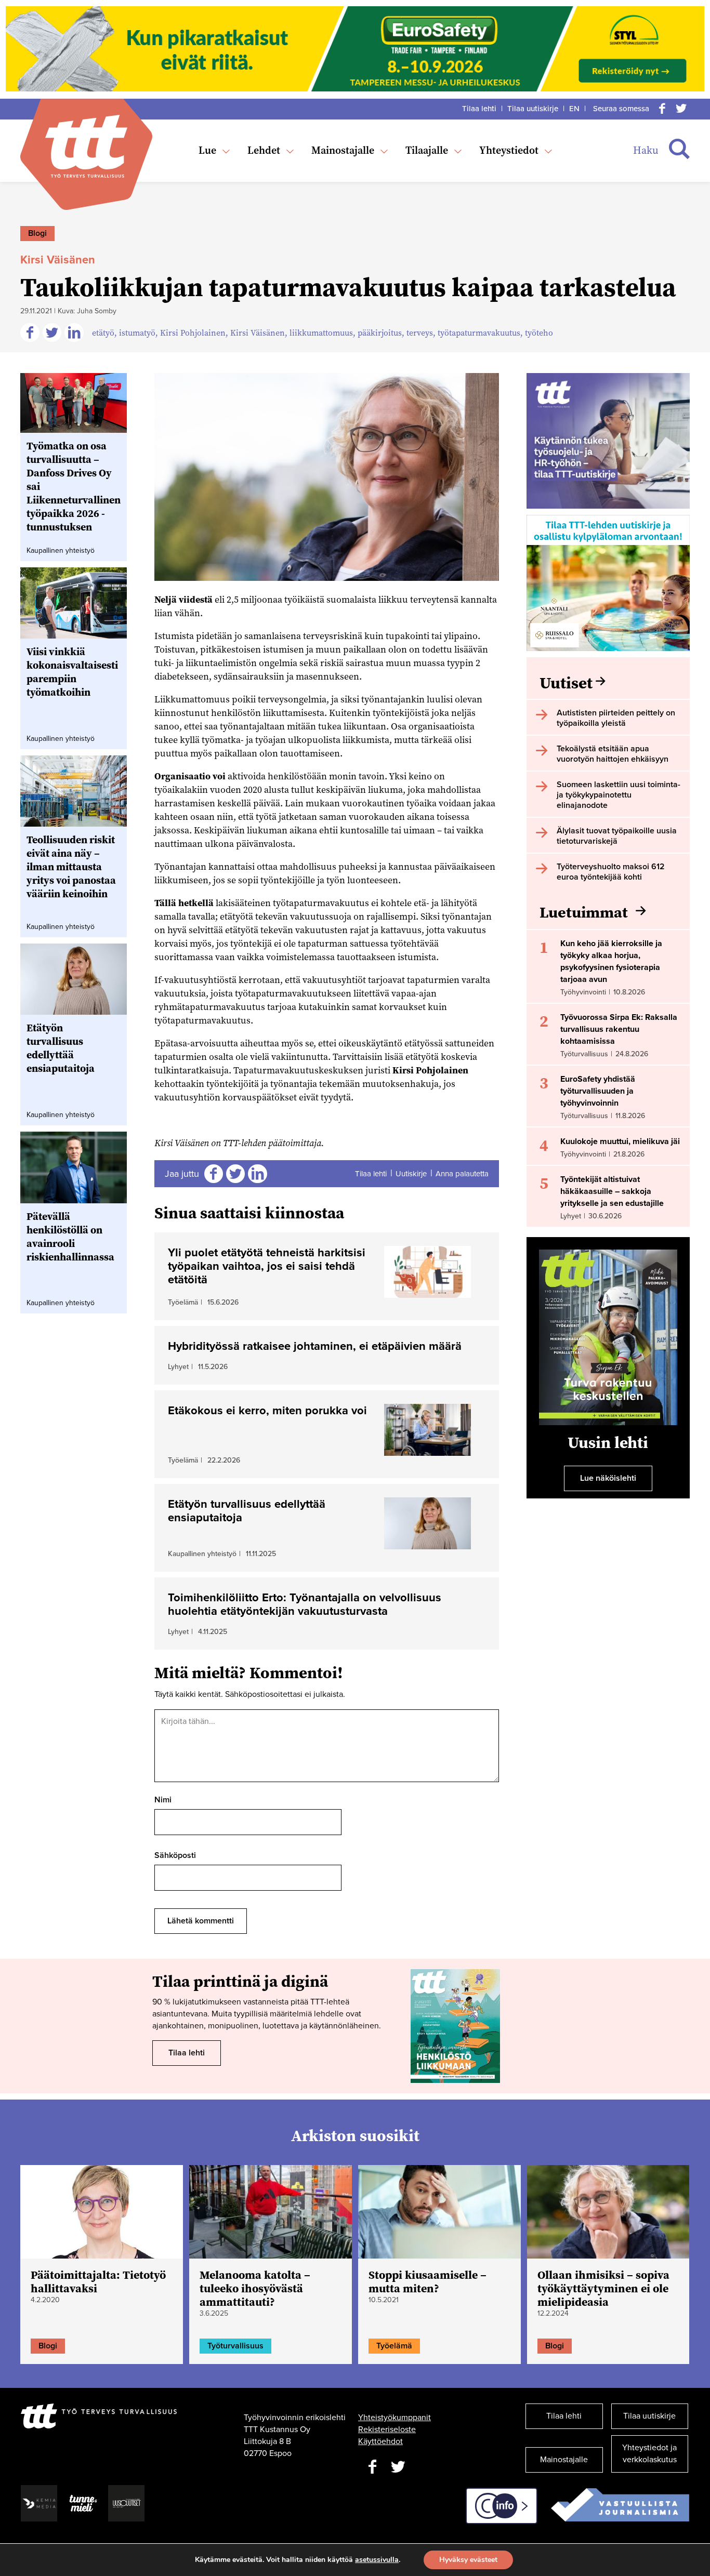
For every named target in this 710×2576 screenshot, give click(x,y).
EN (574, 109)
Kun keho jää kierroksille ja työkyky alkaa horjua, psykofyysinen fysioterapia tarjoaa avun (611, 961)
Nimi (163, 1800)
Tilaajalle (427, 150)
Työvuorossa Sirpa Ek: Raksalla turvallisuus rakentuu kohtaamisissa (619, 1029)
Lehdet (264, 150)
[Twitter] (681, 109)
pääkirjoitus (380, 333)
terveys (420, 333)
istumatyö (137, 333)
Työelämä (394, 2346)
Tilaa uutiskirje (533, 109)
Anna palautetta (462, 1174)
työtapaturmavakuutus (479, 333)
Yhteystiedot (509, 150)
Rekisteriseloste (387, 2429)
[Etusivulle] (86, 146)
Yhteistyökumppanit (395, 2418)
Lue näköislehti (608, 1478)
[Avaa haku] (679, 149)
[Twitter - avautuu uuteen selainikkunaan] (398, 2467)
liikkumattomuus (321, 333)
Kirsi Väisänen (258, 333)
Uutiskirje (411, 1174)
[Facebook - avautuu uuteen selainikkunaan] (372, 2467)
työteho (539, 333)
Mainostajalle (343, 150)
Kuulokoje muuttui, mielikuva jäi (620, 1141)
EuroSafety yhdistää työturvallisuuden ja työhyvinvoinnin (598, 1091)
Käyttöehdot (380, 2441)
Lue (207, 150)
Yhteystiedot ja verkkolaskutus (649, 2454)
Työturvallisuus (235, 2346)
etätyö (103, 333)
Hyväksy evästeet (468, 2560)
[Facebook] (662, 109)
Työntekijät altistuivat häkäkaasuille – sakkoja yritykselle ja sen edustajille (612, 1191)
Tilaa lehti (479, 109)
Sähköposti (175, 1855)
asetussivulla (377, 2560)
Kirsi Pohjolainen (193, 333)
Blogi (37, 233)
